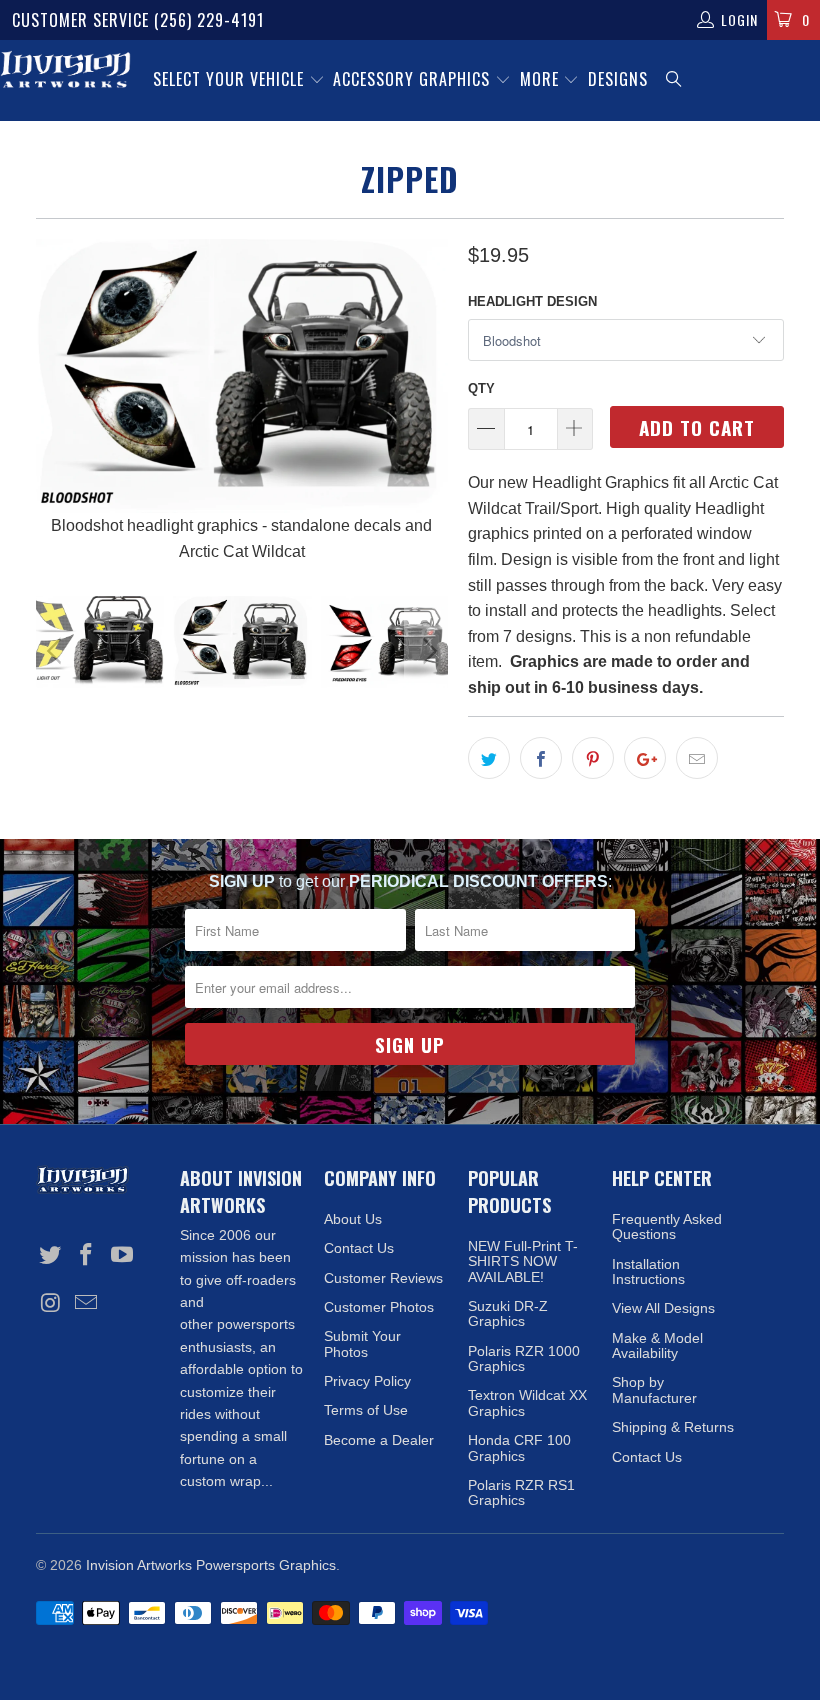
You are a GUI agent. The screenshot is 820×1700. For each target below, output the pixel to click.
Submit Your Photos (362, 1343)
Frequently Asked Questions (667, 1226)
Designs (618, 79)
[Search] (675, 80)
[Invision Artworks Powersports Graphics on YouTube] (122, 1256)
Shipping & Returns (673, 1427)
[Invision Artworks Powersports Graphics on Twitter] (51, 1256)
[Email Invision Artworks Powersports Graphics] (87, 1304)
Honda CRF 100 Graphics (519, 1447)
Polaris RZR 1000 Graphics (524, 1358)
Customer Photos (379, 1307)
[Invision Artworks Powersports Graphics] (65, 71)
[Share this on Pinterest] (593, 758)
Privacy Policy (367, 1381)
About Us (353, 1219)
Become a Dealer (379, 1440)
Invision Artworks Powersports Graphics (211, 1565)
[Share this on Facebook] (541, 758)
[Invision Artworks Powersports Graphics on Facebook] (87, 1256)
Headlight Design (532, 301)
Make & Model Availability (657, 1345)
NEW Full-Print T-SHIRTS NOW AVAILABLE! (523, 1261)
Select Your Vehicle (231, 79)
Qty (481, 388)
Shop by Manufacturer (654, 1389)
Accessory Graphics (414, 79)
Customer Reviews (383, 1278)
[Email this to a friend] (697, 758)
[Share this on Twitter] (489, 758)
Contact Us (359, 1248)
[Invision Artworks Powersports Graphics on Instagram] (51, 1304)
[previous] (57, 402)
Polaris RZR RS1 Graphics (521, 1492)
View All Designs (663, 1308)
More (542, 79)
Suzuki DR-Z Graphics (508, 1313)
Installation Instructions (648, 1271)
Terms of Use (366, 1410)
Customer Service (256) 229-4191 (138, 20)
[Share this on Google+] (645, 758)
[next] (426, 402)
